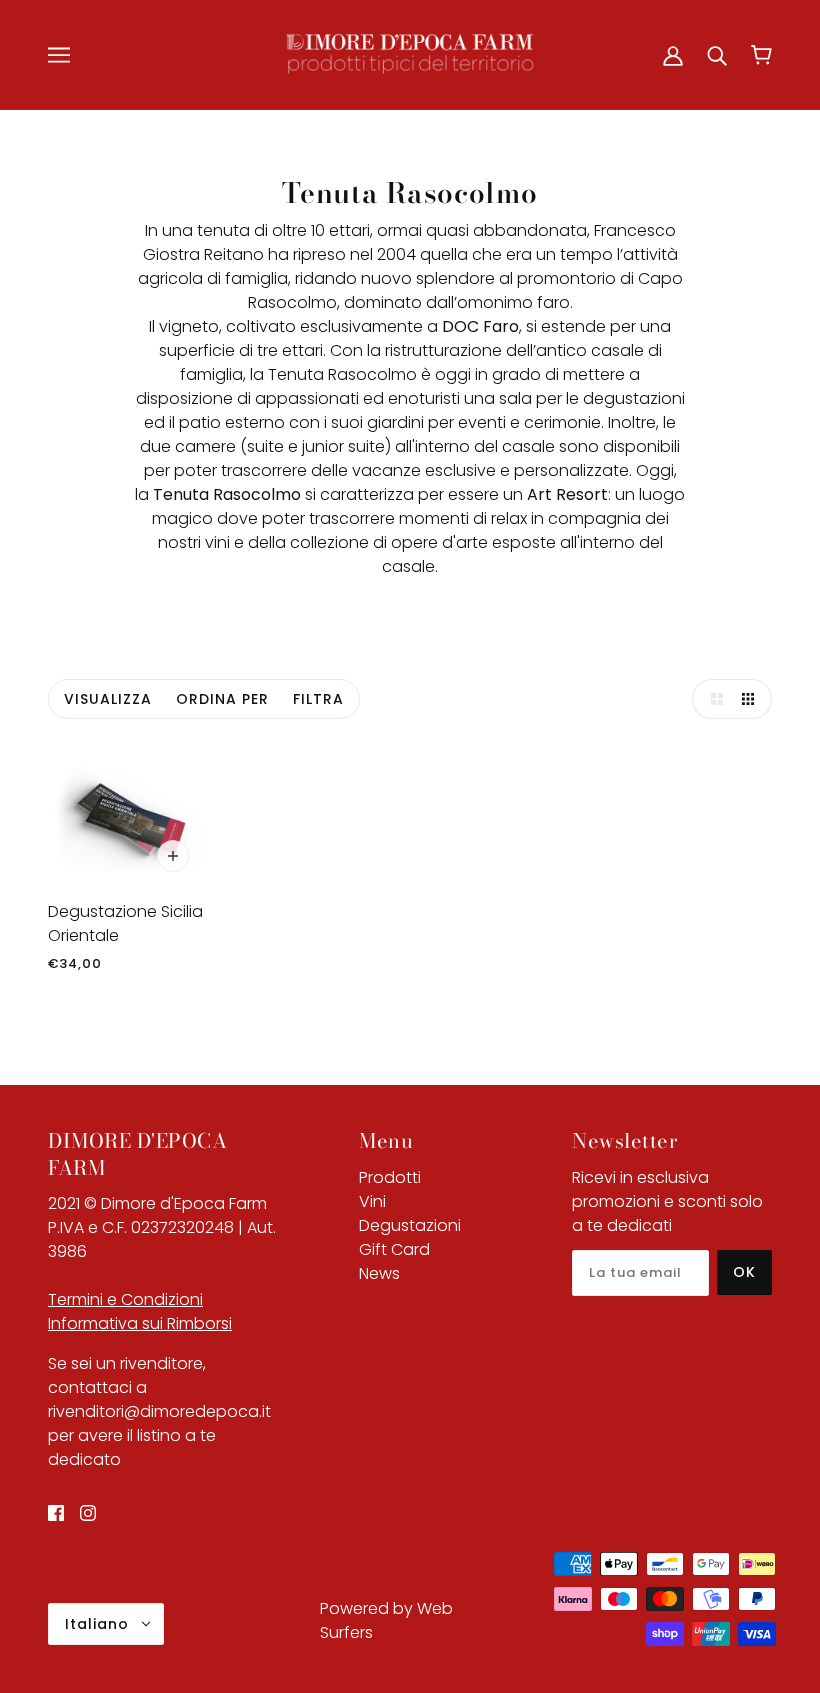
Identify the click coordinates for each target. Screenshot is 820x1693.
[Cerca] (717, 55)
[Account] (673, 55)
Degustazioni (410, 1225)
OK (744, 1272)
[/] (410, 53)
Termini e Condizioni (125, 1299)
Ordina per (222, 699)
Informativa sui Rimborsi (140, 1323)
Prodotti (390, 1177)
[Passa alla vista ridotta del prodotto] (752, 699)
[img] (56, 1512)
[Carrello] (761, 55)
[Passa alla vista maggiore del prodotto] (712, 699)
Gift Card (394, 1249)
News (379, 1273)
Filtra (318, 699)
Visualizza (108, 699)
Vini (372, 1201)
